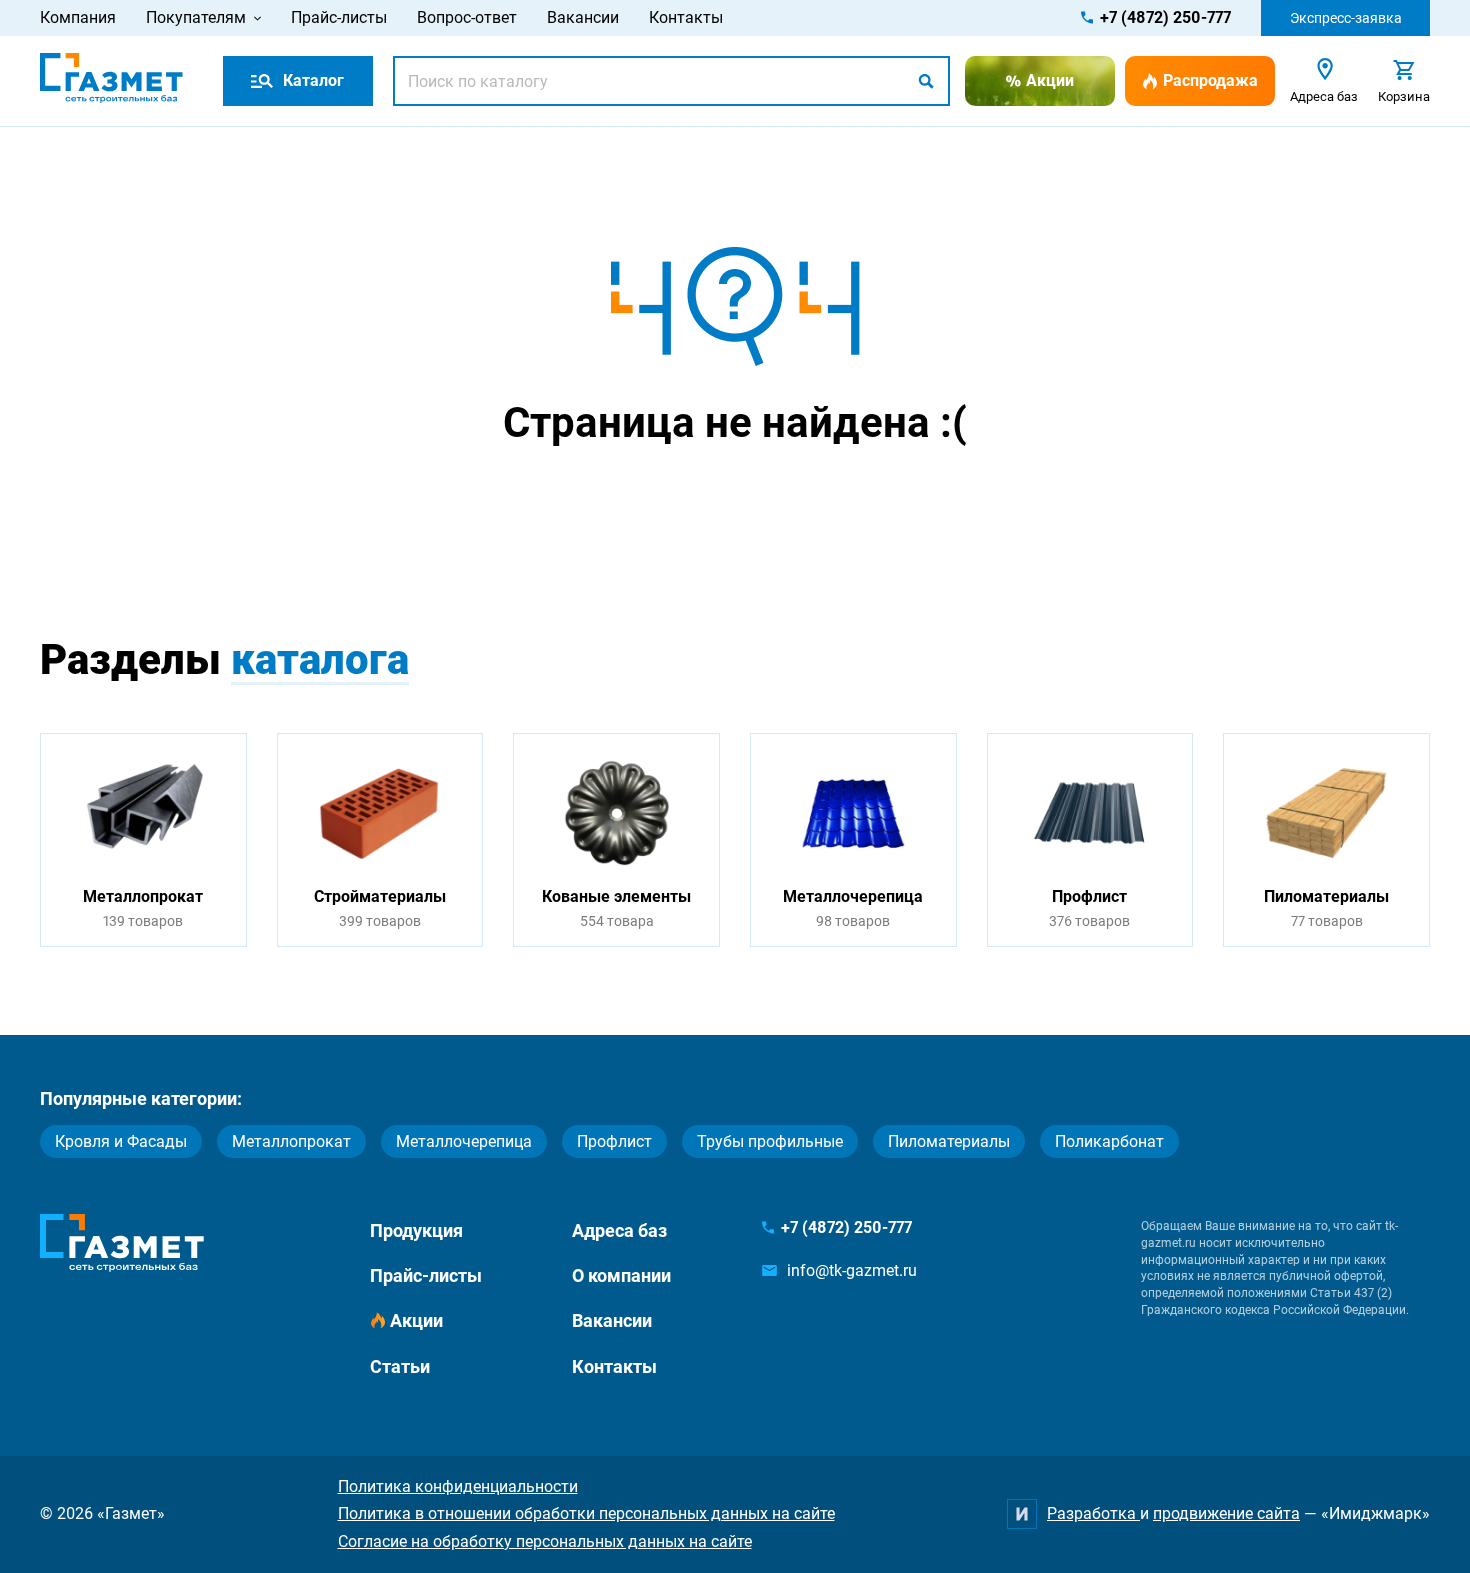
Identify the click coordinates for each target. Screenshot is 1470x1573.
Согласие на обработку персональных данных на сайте (545, 1541)
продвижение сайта (1226, 1513)
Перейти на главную (672, 501)
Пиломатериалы (949, 1141)
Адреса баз (619, 1230)
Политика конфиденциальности (458, 1486)
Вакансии (583, 17)
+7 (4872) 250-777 (1165, 17)
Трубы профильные (770, 1141)
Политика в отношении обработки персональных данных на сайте (586, 1513)
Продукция (416, 1230)
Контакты (686, 17)
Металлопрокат (291, 1141)
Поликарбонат (1109, 1141)
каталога (320, 659)
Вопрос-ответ (467, 17)
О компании (621, 1275)
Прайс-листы (339, 17)
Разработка (1093, 1513)
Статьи (400, 1366)
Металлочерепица (464, 1141)
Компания (78, 17)
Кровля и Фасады (121, 1141)
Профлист (614, 1141)
